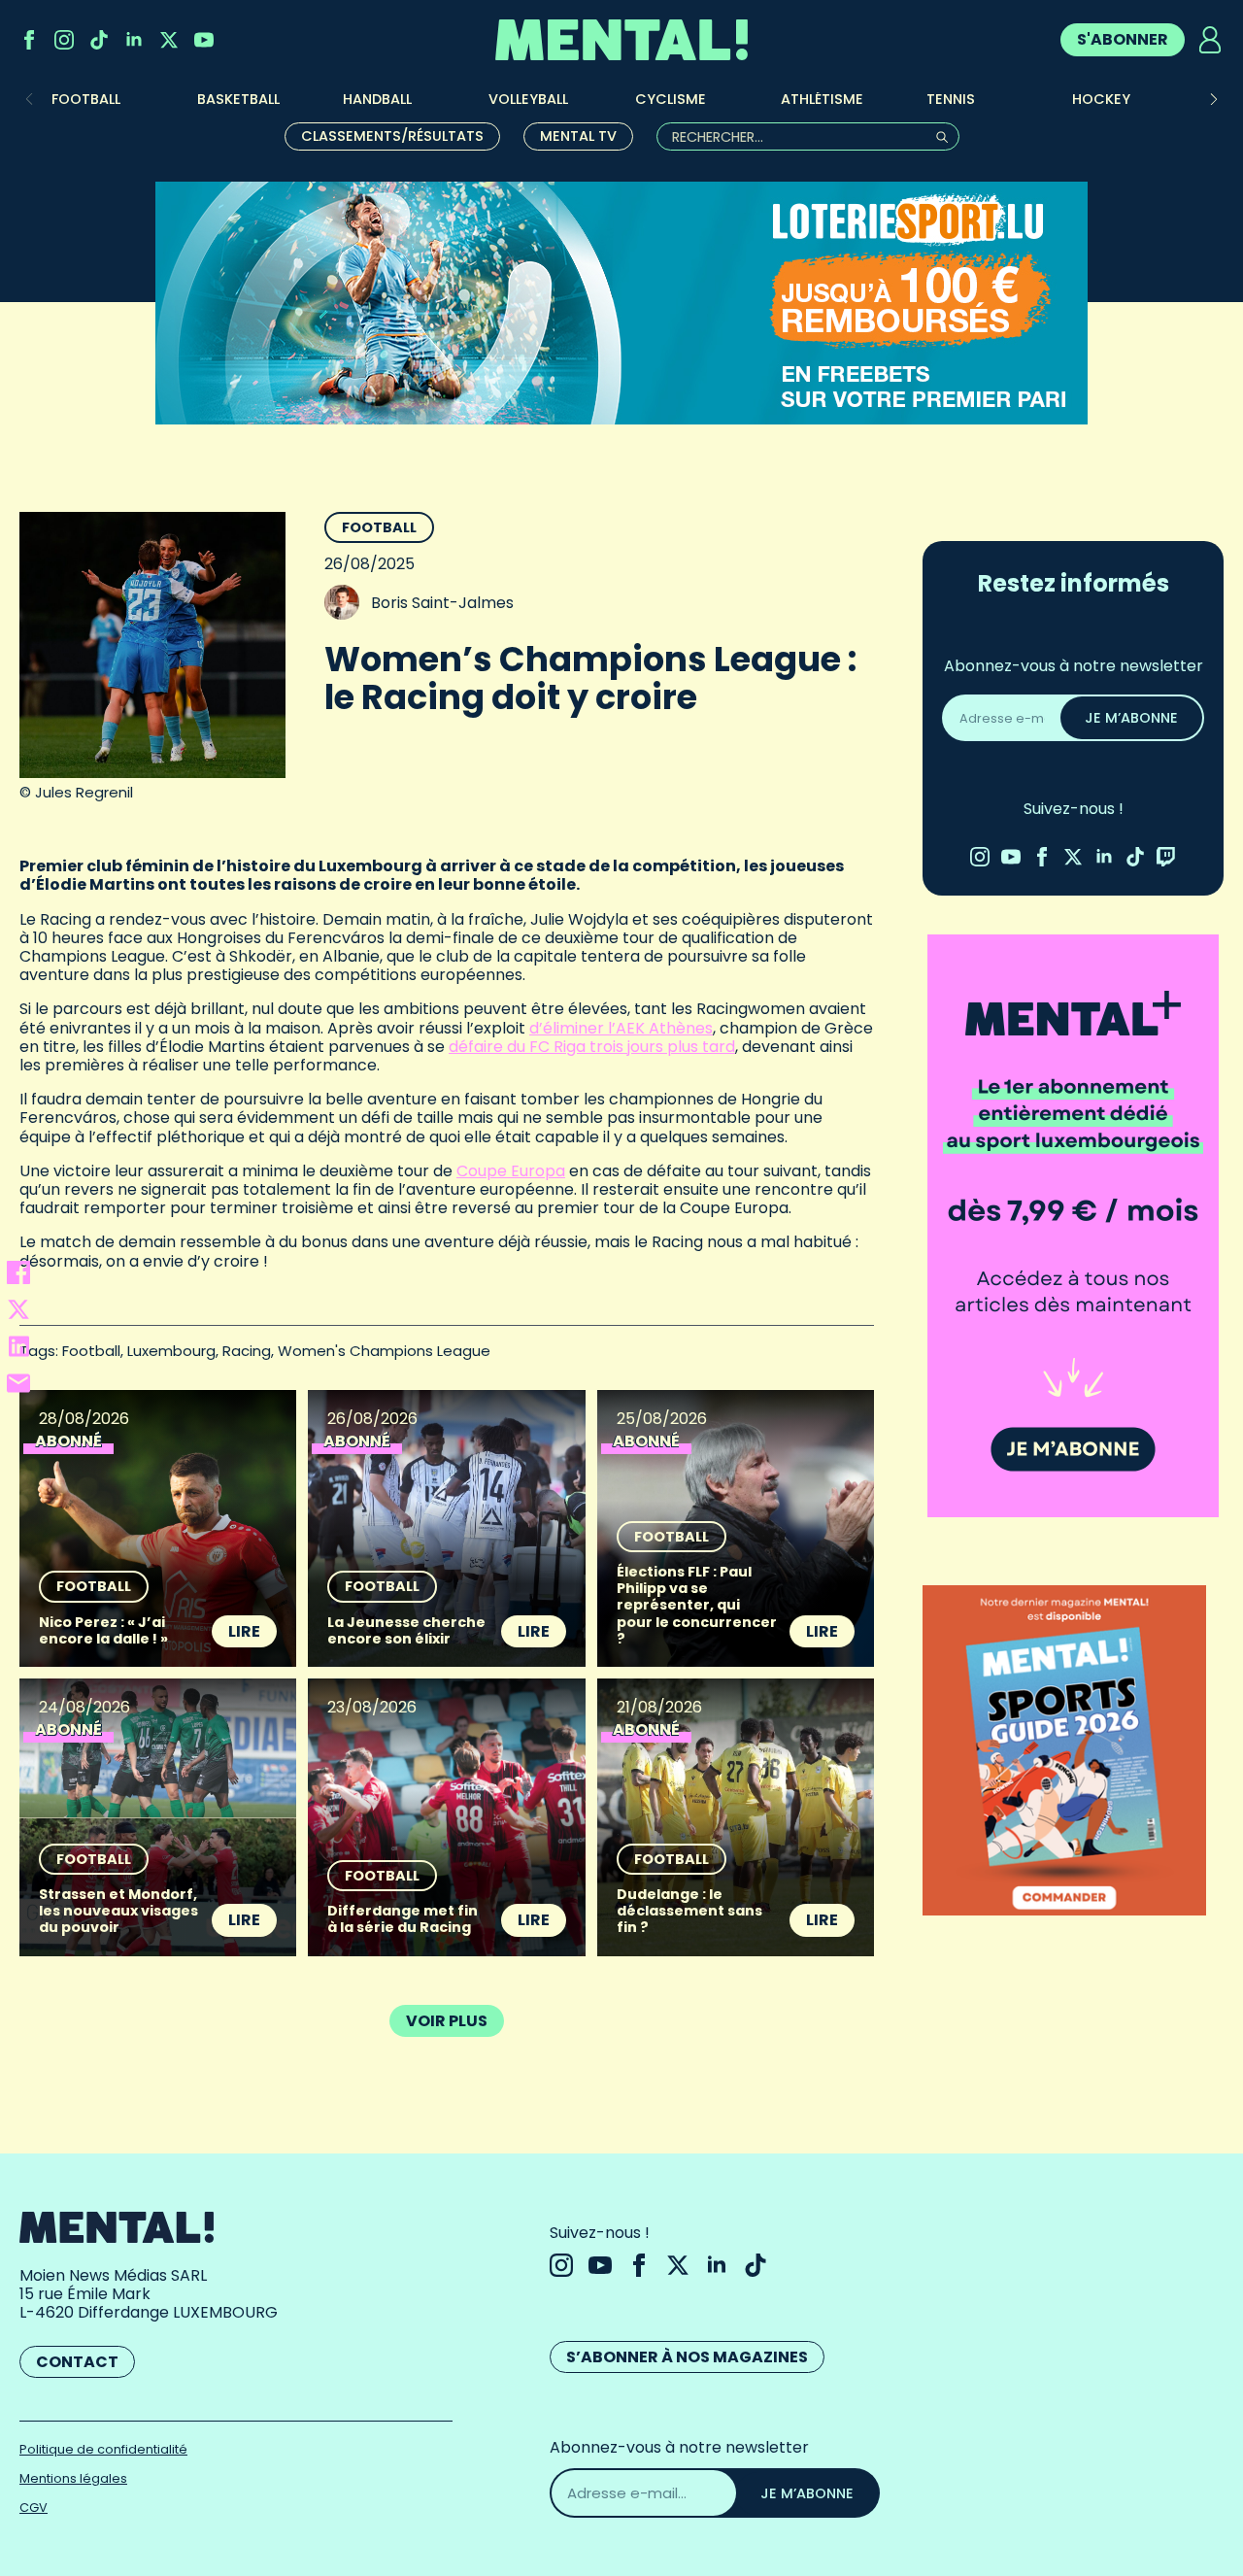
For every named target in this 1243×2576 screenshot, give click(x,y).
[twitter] (169, 40)
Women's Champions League (384, 1351)
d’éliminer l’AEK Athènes (621, 1028)
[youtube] (204, 40)
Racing (247, 1351)
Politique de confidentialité (103, 2449)
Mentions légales (73, 2478)
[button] (1214, 99)
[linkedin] (134, 40)
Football (379, 527)
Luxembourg (171, 1351)
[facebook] (29, 40)
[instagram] (64, 40)
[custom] (99, 40)
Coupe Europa (511, 1171)
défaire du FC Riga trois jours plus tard (592, 1047)
